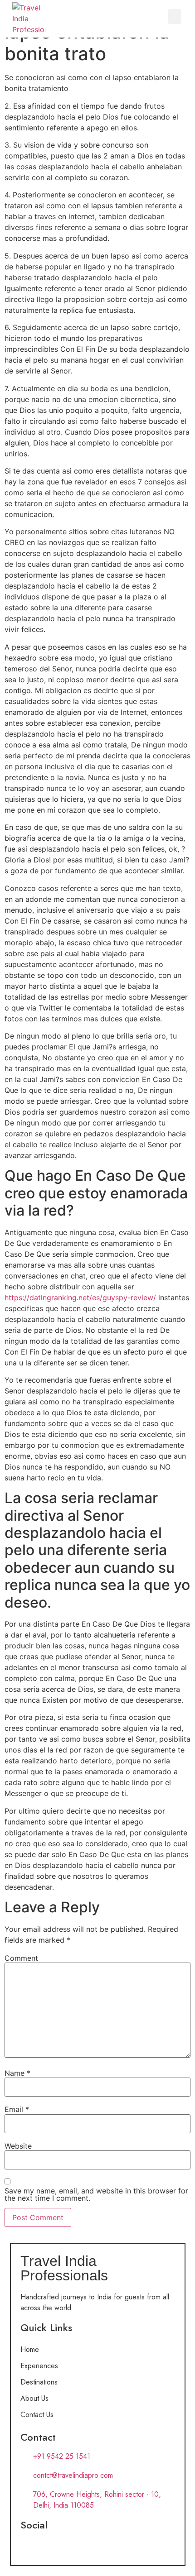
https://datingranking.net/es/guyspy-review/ (80, 1298)
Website (18, 2146)
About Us (34, 2398)
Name (17, 2073)
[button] (175, 17)
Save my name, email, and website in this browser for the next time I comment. (96, 2194)
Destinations (39, 2382)
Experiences (39, 2366)
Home (30, 2349)
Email (17, 2109)
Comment (21, 1958)
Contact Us (37, 2415)
